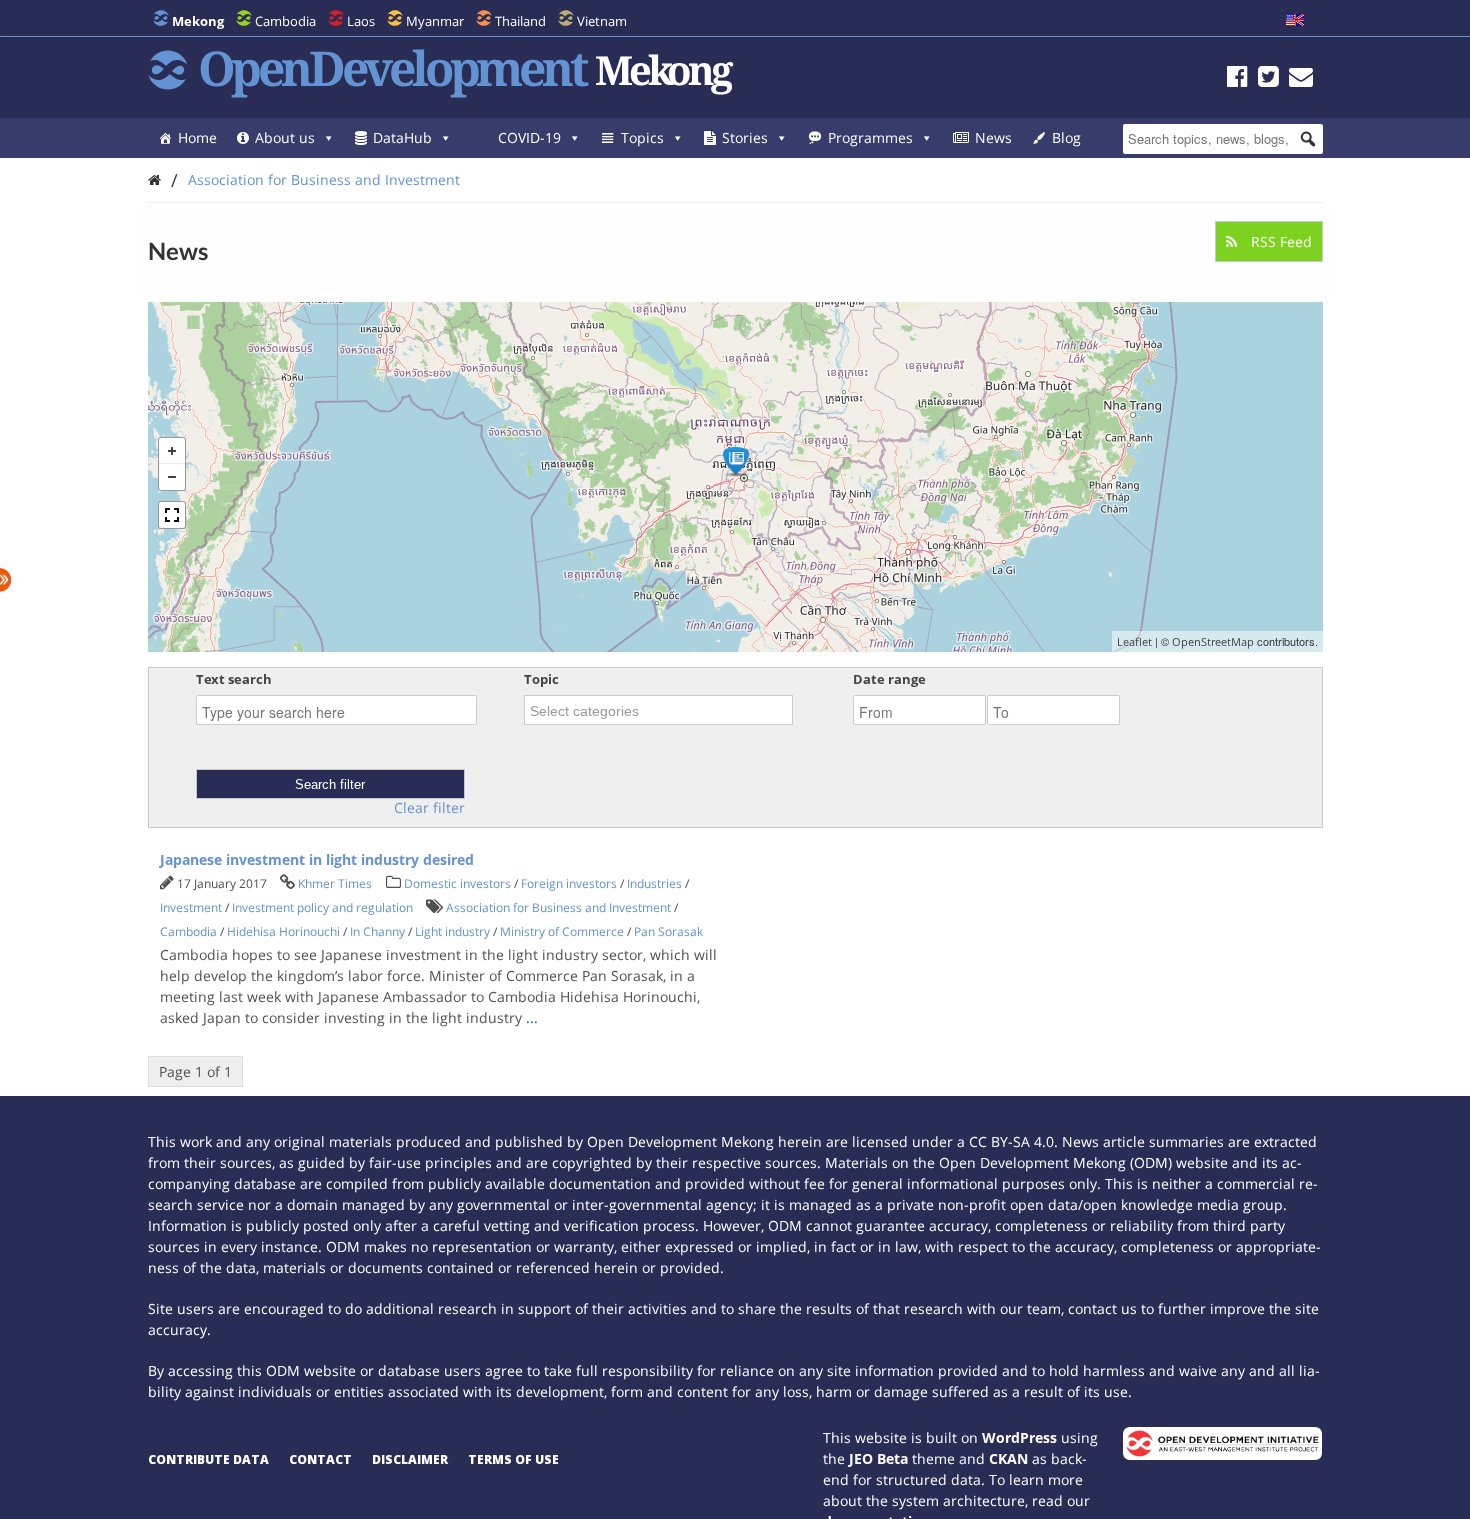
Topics (642, 137)
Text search (234, 679)
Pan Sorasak (668, 931)
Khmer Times (335, 883)
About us (285, 137)
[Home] (154, 179)
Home (197, 137)
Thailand (520, 21)
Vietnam (602, 21)
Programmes (870, 137)
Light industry (452, 931)
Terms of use (513, 1459)
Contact (320, 1459)
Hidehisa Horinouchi (283, 931)
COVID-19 (529, 137)
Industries (654, 883)
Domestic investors (457, 883)
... (532, 1017)
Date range (889, 679)
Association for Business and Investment (324, 179)
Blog (1066, 137)
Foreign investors (569, 883)
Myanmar (435, 21)
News (993, 137)
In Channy (377, 931)
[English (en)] (1295, 21)
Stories (745, 137)
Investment (191, 907)
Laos (361, 21)
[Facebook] (1237, 79)
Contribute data (208, 1459)
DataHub (402, 137)
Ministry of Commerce (562, 931)
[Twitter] (1268, 79)
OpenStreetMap (1213, 641)
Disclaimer (410, 1459)
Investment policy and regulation (322, 907)
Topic (541, 679)
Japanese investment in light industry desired (317, 859)
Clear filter (429, 808)
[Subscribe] (1301, 79)
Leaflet (1134, 641)
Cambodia (285, 21)
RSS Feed (1279, 241)
